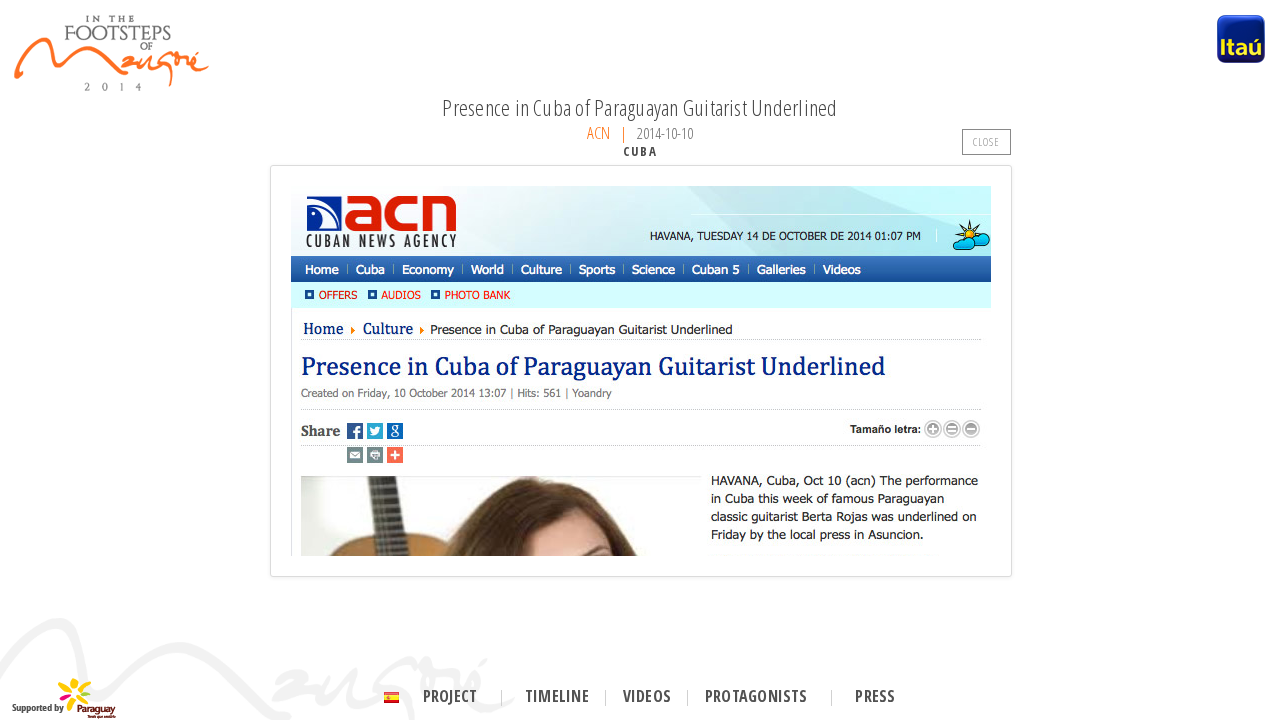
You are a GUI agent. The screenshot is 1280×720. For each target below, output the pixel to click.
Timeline (557, 696)
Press (875, 696)
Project (450, 696)
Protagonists (756, 696)
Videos (647, 696)
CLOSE (987, 141)
